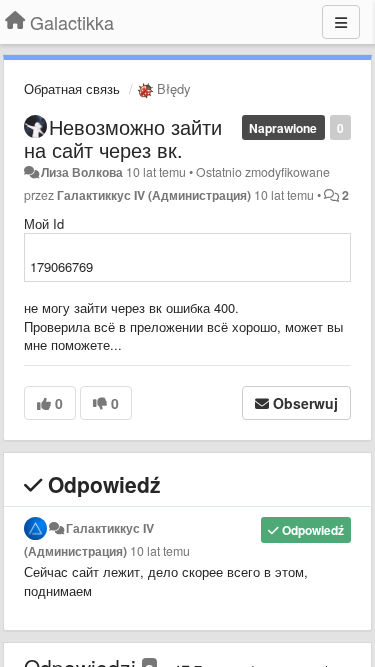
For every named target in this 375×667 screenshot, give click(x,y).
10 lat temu (160, 551)
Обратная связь (72, 88)
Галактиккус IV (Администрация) (154, 195)
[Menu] (341, 22)
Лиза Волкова (82, 172)
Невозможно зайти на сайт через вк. (123, 138)
